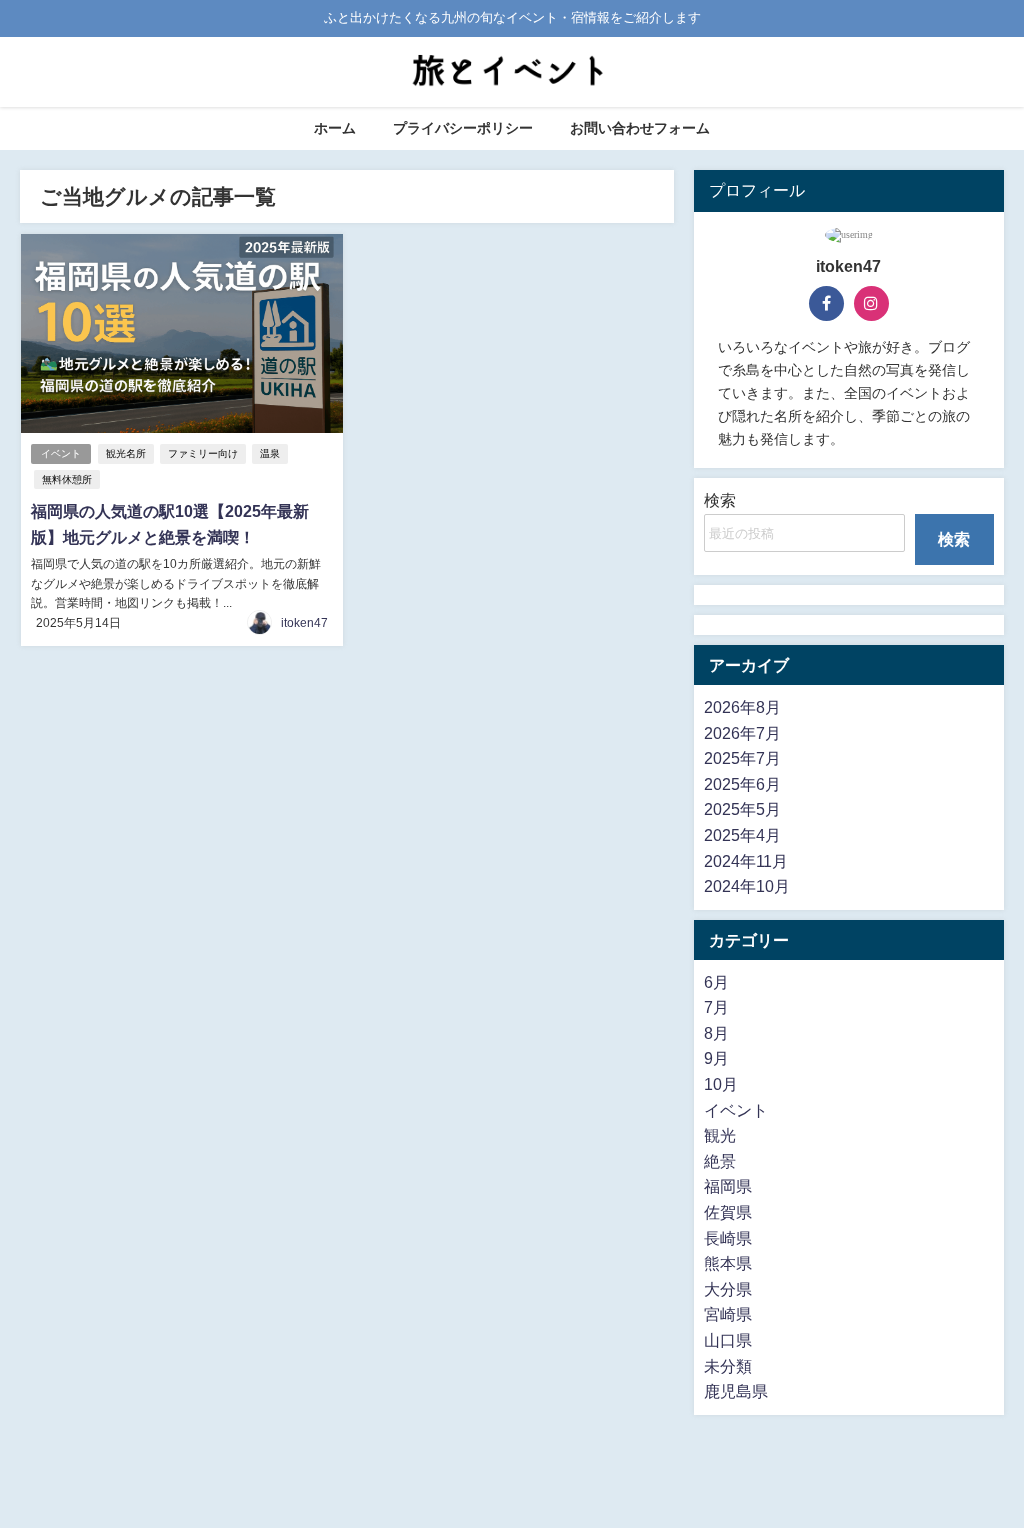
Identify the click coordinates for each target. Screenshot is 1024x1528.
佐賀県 (728, 1212)
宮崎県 (728, 1314)
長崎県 (728, 1238)
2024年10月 (747, 886)
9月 (716, 1058)
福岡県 (728, 1186)
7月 (716, 1007)
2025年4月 (742, 835)
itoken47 (304, 623)
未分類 (728, 1366)
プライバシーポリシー (463, 128)
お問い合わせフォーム (640, 128)
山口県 (728, 1340)
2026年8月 (742, 707)
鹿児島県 (736, 1391)
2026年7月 (742, 733)
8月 (716, 1033)
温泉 (270, 453)
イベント (61, 453)
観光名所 (126, 453)
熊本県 (728, 1263)
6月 (716, 982)
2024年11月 (746, 861)
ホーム (335, 128)
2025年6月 (742, 784)
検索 (720, 500)
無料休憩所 (67, 479)
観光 (720, 1135)
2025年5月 (742, 809)
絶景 (720, 1161)
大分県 (728, 1289)
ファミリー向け (203, 453)
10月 (721, 1084)
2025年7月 (742, 758)
